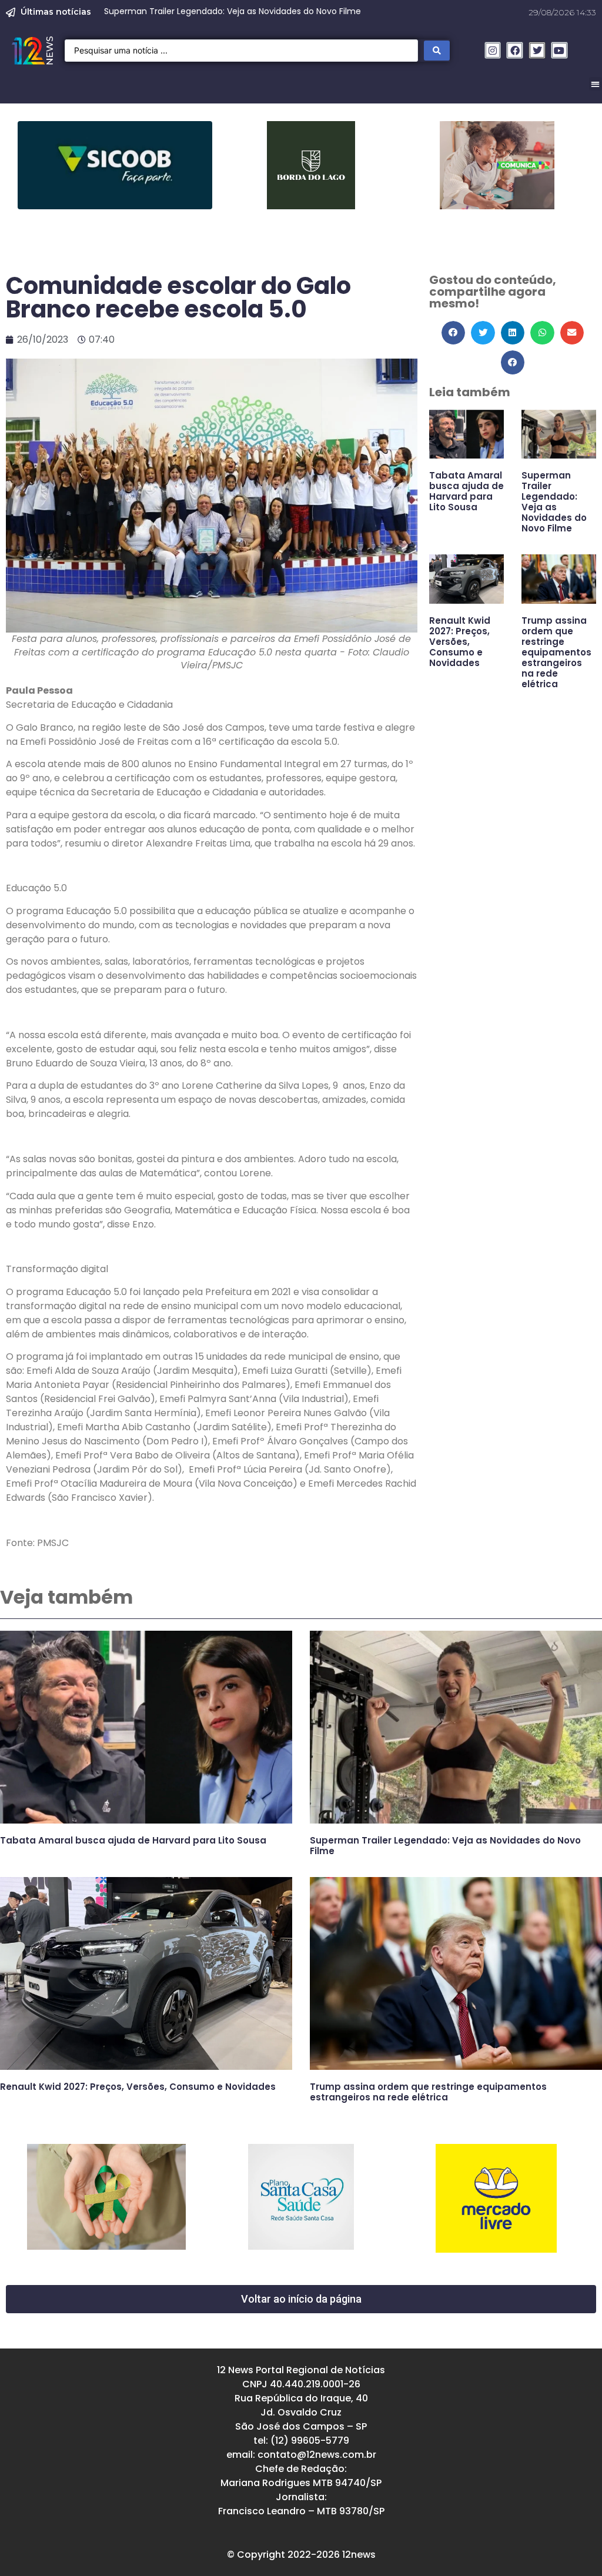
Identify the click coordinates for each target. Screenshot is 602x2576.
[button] (454, 333)
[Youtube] (559, 50)
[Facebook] (515, 50)
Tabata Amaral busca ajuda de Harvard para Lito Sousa (466, 491)
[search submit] (437, 51)
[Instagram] (493, 50)
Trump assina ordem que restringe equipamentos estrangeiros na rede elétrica (556, 652)
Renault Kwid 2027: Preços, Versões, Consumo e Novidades (460, 642)
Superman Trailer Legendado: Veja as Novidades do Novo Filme (554, 502)
